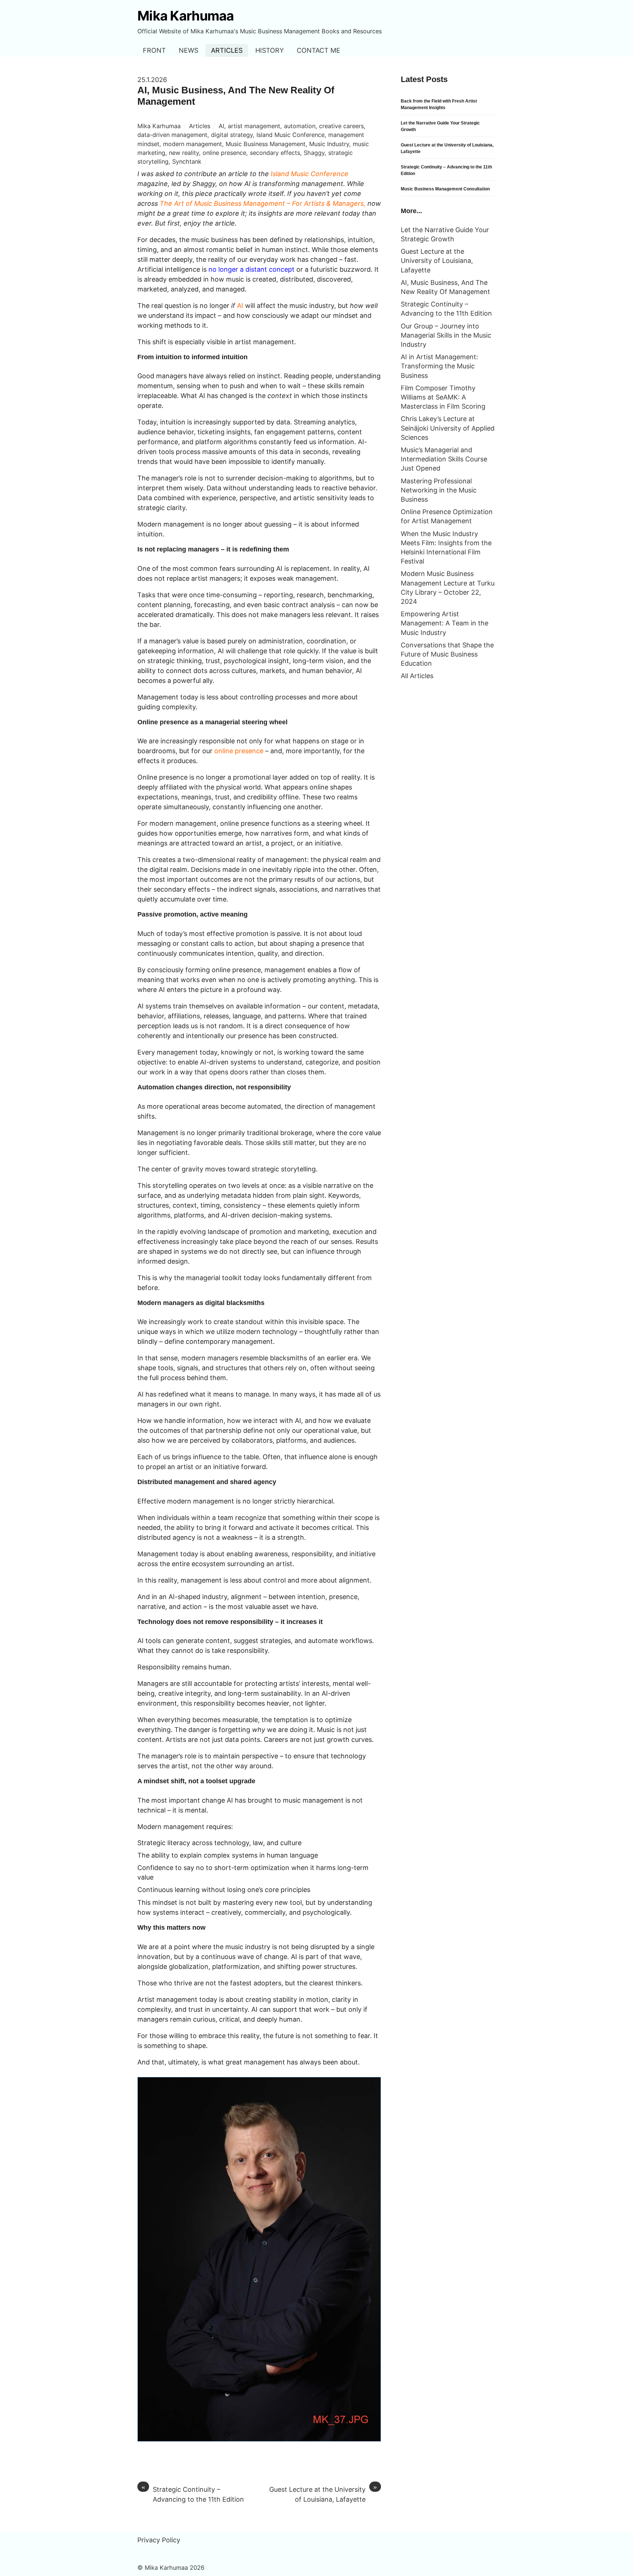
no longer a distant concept (251, 269)
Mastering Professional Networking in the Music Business (439, 490)
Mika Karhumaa (159, 126)
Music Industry (329, 144)
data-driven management (172, 135)
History (270, 50)
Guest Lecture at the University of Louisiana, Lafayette (323, 2494)
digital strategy (232, 135)
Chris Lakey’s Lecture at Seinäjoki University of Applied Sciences (448, 428)
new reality (184, 153)
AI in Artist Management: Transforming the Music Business (439, 366)
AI (221, 126)
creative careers (341, 126)
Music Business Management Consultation (445, 189)
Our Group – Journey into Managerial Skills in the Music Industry (446, 335)
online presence (224, 153)
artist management (254, 126)
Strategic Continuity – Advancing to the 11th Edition (193, 2494)
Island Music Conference (290, 135)
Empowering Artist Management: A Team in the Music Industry (445, 623)
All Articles (417, 676)
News (188, 50)
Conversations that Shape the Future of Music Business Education (447, 654)
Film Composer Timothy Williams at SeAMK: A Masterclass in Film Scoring (443, 397)
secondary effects (275, 153)
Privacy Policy (159, 2540)
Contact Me (319, 50)
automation (300, 126)
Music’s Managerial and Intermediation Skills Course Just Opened (444, 459)
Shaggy (314, 153)
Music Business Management (266, 144)
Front (154, 50)
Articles (227, 50)
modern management (193, 144)
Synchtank (187, 161)
